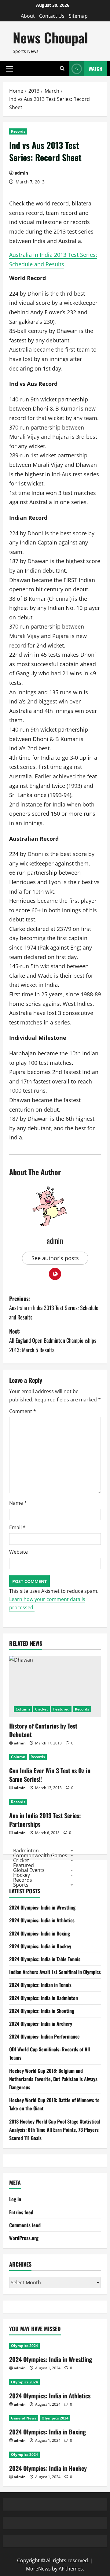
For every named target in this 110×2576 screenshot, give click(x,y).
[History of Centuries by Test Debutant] (55, 1686)
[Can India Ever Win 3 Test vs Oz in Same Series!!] (55, 1757)
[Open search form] (62, 69)
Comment (23, 1411)
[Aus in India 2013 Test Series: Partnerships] (55, 1802)
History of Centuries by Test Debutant (43, 1730)
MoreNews (38, 2569)
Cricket (42, 1709)
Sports (21, 1885)
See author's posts (55, 1258)
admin (21, 173)
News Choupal (50, 37)
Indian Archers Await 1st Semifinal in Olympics (55, 1972)
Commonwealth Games (40, 1855)
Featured (61, 1709)
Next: (53, 1340)
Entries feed (21, 2212)
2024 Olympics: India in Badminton (44, 1998)
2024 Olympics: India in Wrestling (42, 1907)
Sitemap (78, 16)
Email (17, 1527)
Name (18, 1503)
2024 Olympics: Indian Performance (44, 2036)
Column (23, 1709)
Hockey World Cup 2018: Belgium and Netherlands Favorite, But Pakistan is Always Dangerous (53, 2079)
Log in (15, 2199)
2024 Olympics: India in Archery (41, 2024)
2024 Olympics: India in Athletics (42, 1920)
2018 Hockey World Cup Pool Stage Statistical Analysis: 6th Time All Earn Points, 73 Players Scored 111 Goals (55, 2130)
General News (24, 2418)
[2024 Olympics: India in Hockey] (55, 2455)
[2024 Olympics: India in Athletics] (55, 2382)
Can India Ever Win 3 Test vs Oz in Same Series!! (50, 1775)
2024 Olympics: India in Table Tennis (45, 1959)
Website (18, 1552)
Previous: (54, 1308)
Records (18, 131)
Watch (95, 68)
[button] (10, 68)
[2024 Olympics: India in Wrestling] (55, 2346)
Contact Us (52, 16)
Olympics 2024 (24, 2346)
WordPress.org (24, 2238)
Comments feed (25, 2225)
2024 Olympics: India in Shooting (42, 2011)
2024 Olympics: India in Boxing (40, 1933)
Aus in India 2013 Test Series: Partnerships (45, 1820)
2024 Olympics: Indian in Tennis (40, 1985)
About (28, 16)
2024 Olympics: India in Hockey (40, 1946)
